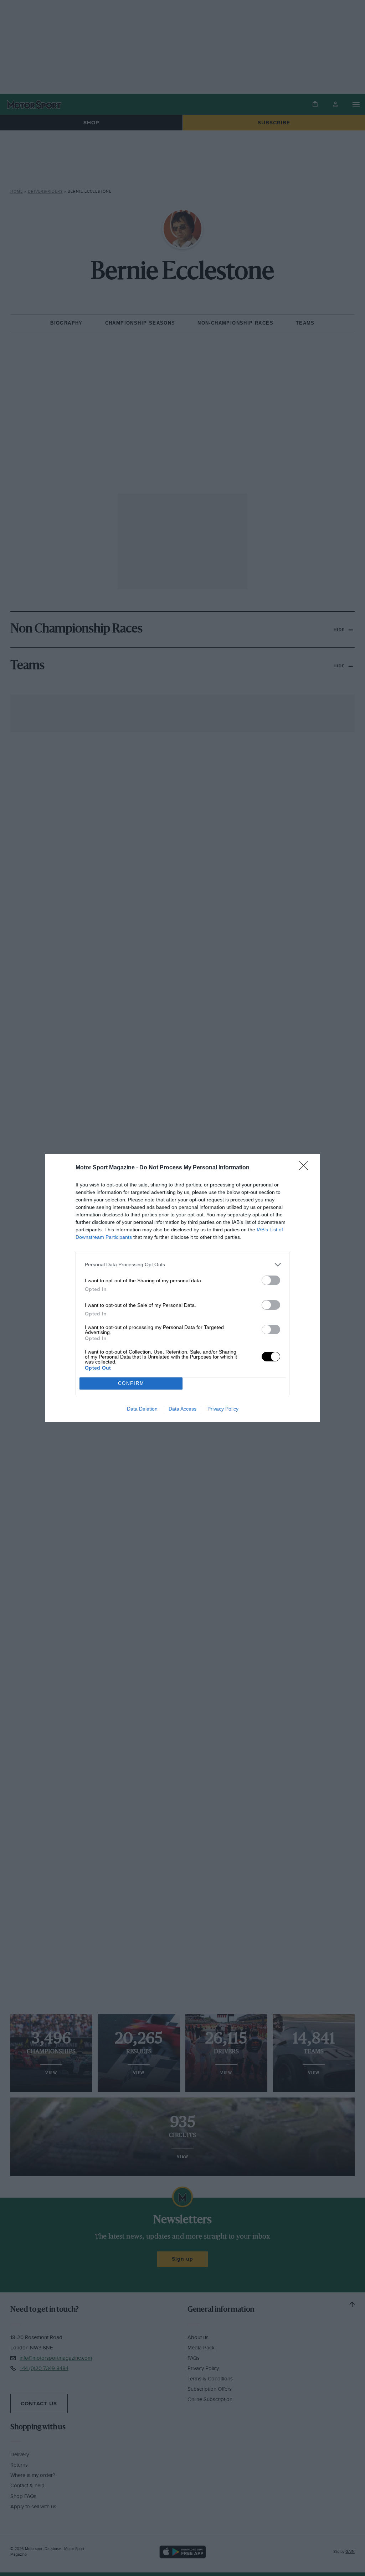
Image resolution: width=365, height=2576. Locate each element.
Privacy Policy (223, 1409)
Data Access (182, 1409)
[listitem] (182, 1265)
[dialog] (182, 1288)
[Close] (306, 1168)
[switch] (271, 1280)
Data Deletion (142, 1409)
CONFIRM (131, 1383)
